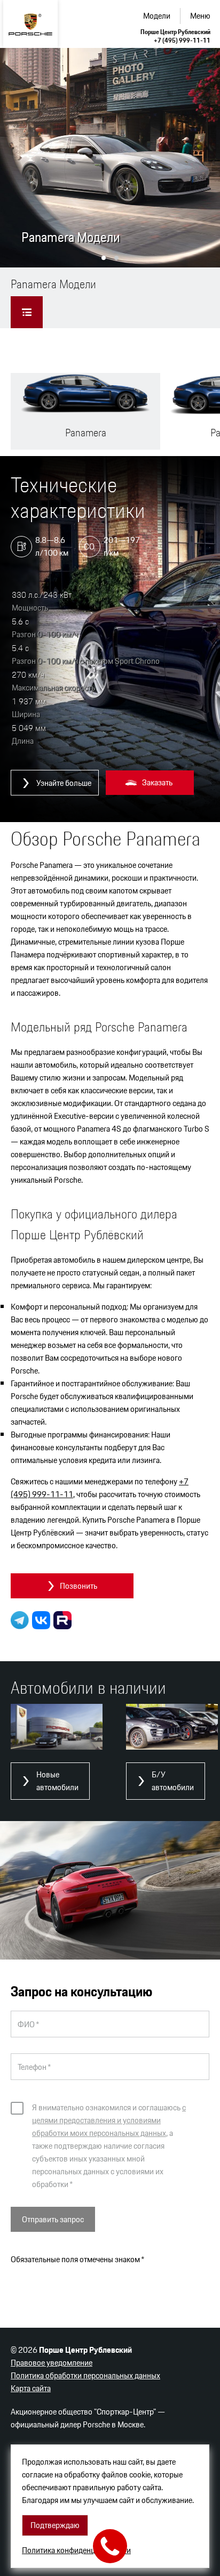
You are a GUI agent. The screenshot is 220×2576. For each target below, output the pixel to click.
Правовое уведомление (52, 2363)
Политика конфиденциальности (76, 2550)
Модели (157, 16)
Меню (200, 16)
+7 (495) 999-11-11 (182, 40)
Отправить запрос (53, 2219)
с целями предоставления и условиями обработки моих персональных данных (109, 2120)
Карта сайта (31, 2388)
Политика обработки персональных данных (85, 2375)
